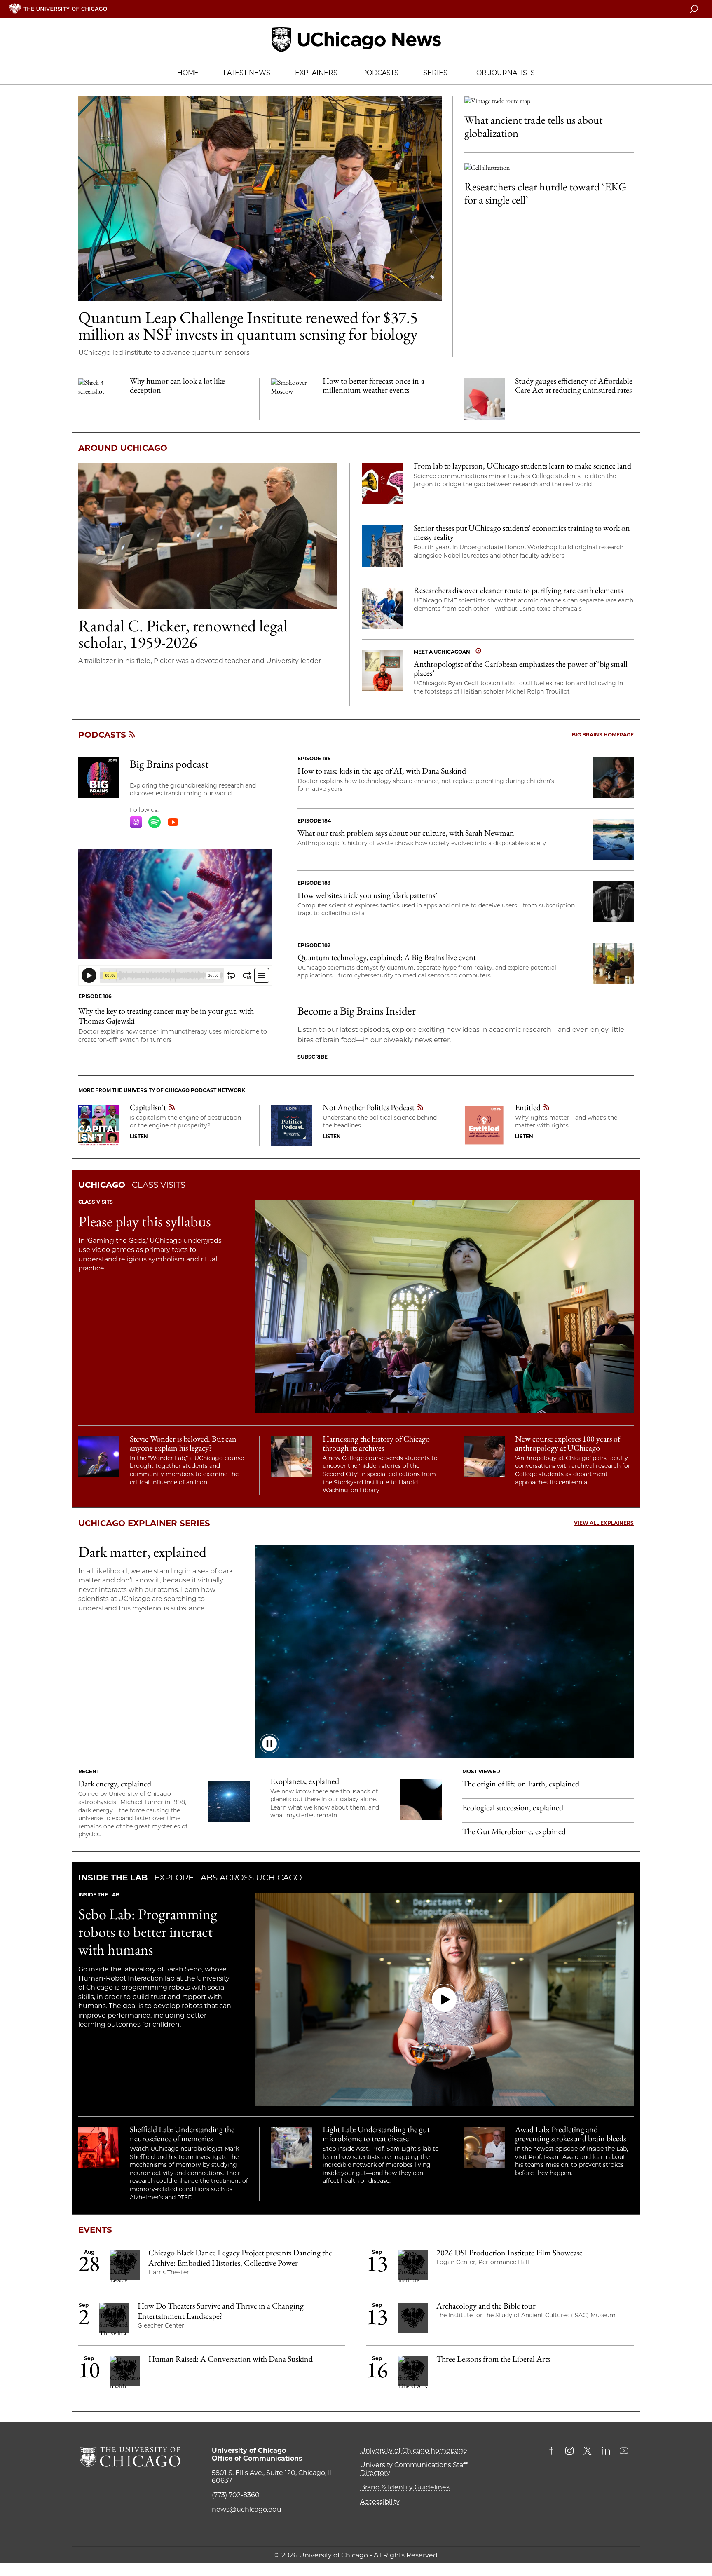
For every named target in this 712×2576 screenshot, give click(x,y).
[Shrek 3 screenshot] (99, 399)
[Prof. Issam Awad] (484, 2147)
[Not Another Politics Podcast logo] (292, 1125)
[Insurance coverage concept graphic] (484, 399)
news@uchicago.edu (247, 2509)
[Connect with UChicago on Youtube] (624, 2452)
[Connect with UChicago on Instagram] (569, 2452)
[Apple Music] (136, 822)
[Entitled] (484, 1125)
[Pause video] (269, 1744)
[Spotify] (155, 822)
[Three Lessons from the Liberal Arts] (413, 2372)
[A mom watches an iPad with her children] (613, 777)
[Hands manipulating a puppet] (613, 902)
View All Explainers (604, 1523)
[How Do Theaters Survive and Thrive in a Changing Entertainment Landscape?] (114, 2319)
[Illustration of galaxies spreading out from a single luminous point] (229, 1802)
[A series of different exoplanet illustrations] (421, 1799)
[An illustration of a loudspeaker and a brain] (383, 484)
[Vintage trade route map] (549, 101)
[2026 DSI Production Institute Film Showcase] (413, 2266)
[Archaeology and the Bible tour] (413, 2319)
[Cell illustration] (549, 168)
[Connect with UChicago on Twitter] (588, 2452)
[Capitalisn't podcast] (99, 1125)
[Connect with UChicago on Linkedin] (606, 2452)
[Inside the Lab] (292, 2147)
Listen (139, 1136)
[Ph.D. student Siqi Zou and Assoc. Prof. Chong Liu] (383, 608)
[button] (444, 1999)
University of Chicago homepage (414, 2451)
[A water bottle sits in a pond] (613, 839)
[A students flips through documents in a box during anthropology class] (484, 1457)
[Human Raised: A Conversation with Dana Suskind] (125, 2372)
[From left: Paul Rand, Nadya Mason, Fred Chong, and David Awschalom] (613, 964)
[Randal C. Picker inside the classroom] (208, 536)
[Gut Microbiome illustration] (175, 904)
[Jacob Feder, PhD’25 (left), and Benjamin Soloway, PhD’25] (260, 199)
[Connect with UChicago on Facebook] (553, 2452)
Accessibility (380, 2502)
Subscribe (313, 1057)
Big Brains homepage (603, 735)
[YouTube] (173, 822)
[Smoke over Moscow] (292, 399)
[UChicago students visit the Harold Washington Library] (292, 1457)
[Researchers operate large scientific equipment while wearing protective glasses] (99, 2147)
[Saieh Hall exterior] (383, 546)
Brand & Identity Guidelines (405, 2487)
